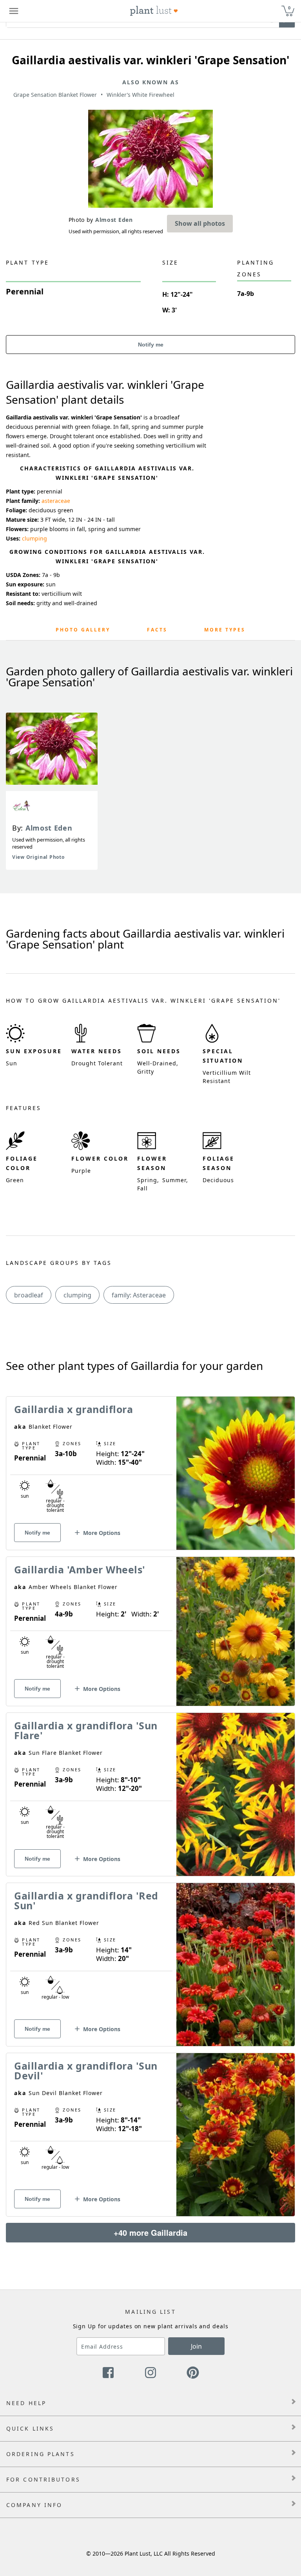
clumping (34, 538)
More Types (225, 630)
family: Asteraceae (139, 1295)
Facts (157, 630)
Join (196, 2346)
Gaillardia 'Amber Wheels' (80, 1569)
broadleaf (29, 1295)
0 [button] (289, 8)
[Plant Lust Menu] (14, 11)
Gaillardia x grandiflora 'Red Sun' (86, 1900)
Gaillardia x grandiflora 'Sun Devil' (86, 2071)
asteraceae (56, 501)
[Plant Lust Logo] (154, 11)
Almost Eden (49, 828)
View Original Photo (38, 857)
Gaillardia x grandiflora (73, 1409)
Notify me (151, 345)
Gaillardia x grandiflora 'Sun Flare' (86, 1730)
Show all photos (200, 223)
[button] (97, 1536)
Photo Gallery (83, 630)
